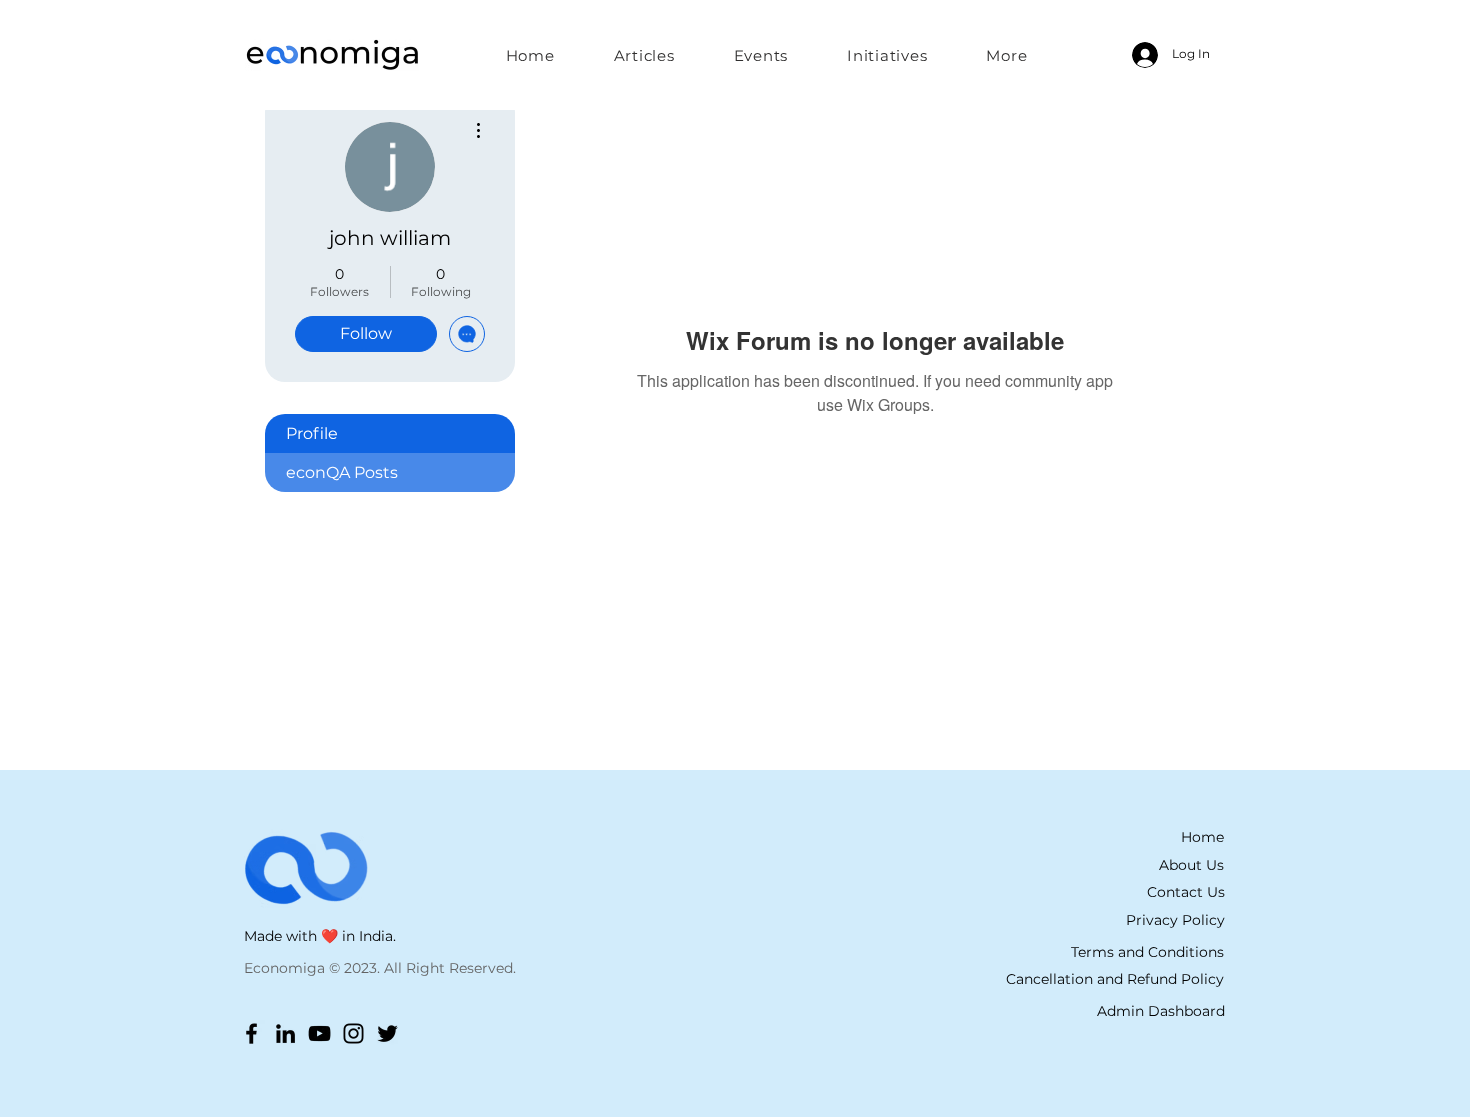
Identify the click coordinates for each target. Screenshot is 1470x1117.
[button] (887, 55)
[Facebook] (251, 1033)
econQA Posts (342, 472)
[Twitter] (387, 1033)
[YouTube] (319, 1033)
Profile (312, 433)
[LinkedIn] (285, 1033)
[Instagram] (353, 1033)
